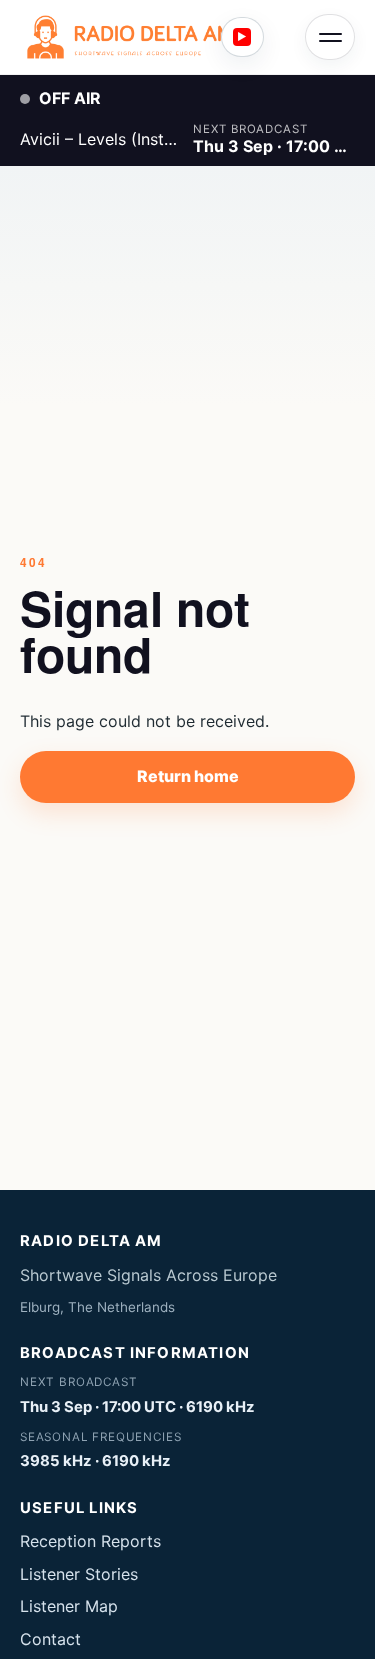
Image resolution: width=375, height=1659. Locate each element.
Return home (188, 776)
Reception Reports (90, 1541)
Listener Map (69, 1606)
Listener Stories (79, 1574)
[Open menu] (330, 37)
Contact (50, 1639)
